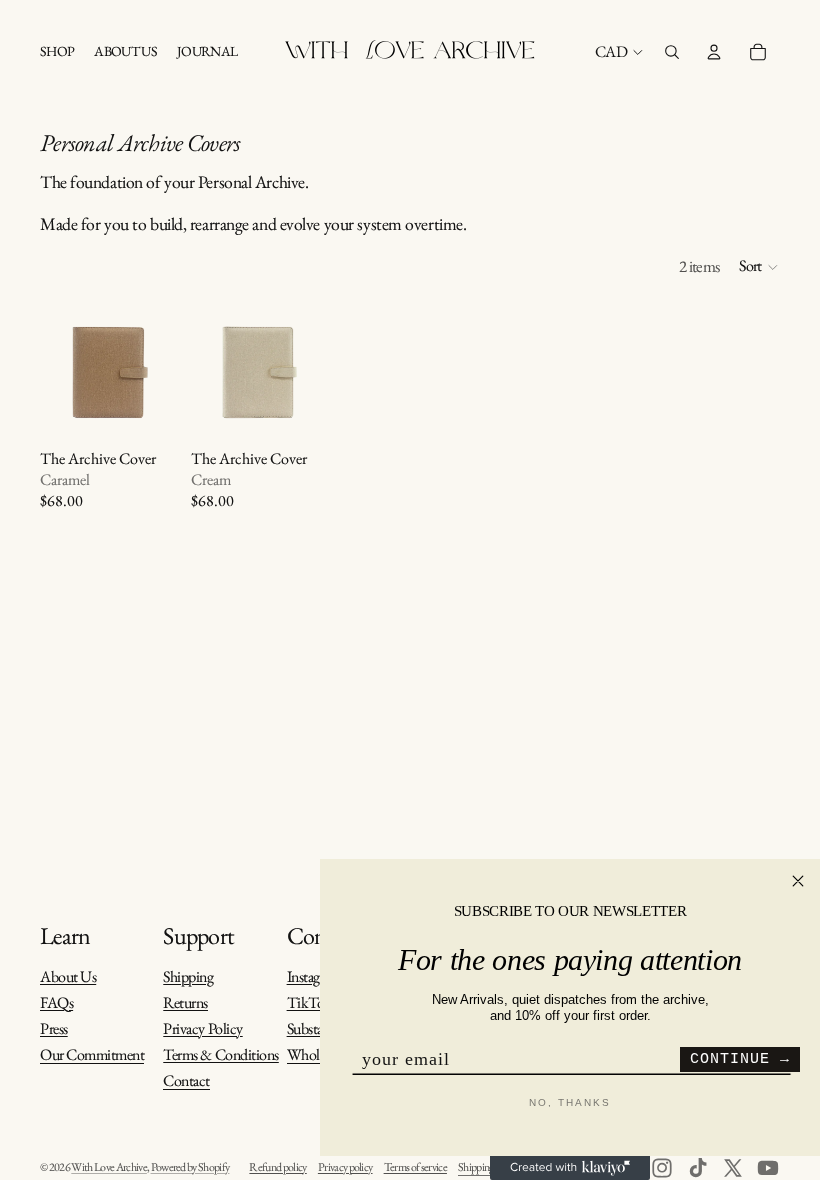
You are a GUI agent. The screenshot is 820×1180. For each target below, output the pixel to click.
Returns (185, 1002)
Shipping (188, 976)
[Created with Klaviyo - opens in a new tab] (570, 1168)
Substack (312, 1028)
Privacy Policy (202, 1028)
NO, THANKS (570, 1102)
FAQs (56, 1002)
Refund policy (277, 1167)
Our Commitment (92, 1055)
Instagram (314, 976)
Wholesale (316, 1055)
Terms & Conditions (220, 1054)
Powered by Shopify (190, 1167)
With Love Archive (109, 1167)
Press (54, 1028)
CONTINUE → (740, 1059)
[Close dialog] (798, 881)
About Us (68, 976)
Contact (186, 1081)
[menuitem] (57, 52)
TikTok (309, 1002)
